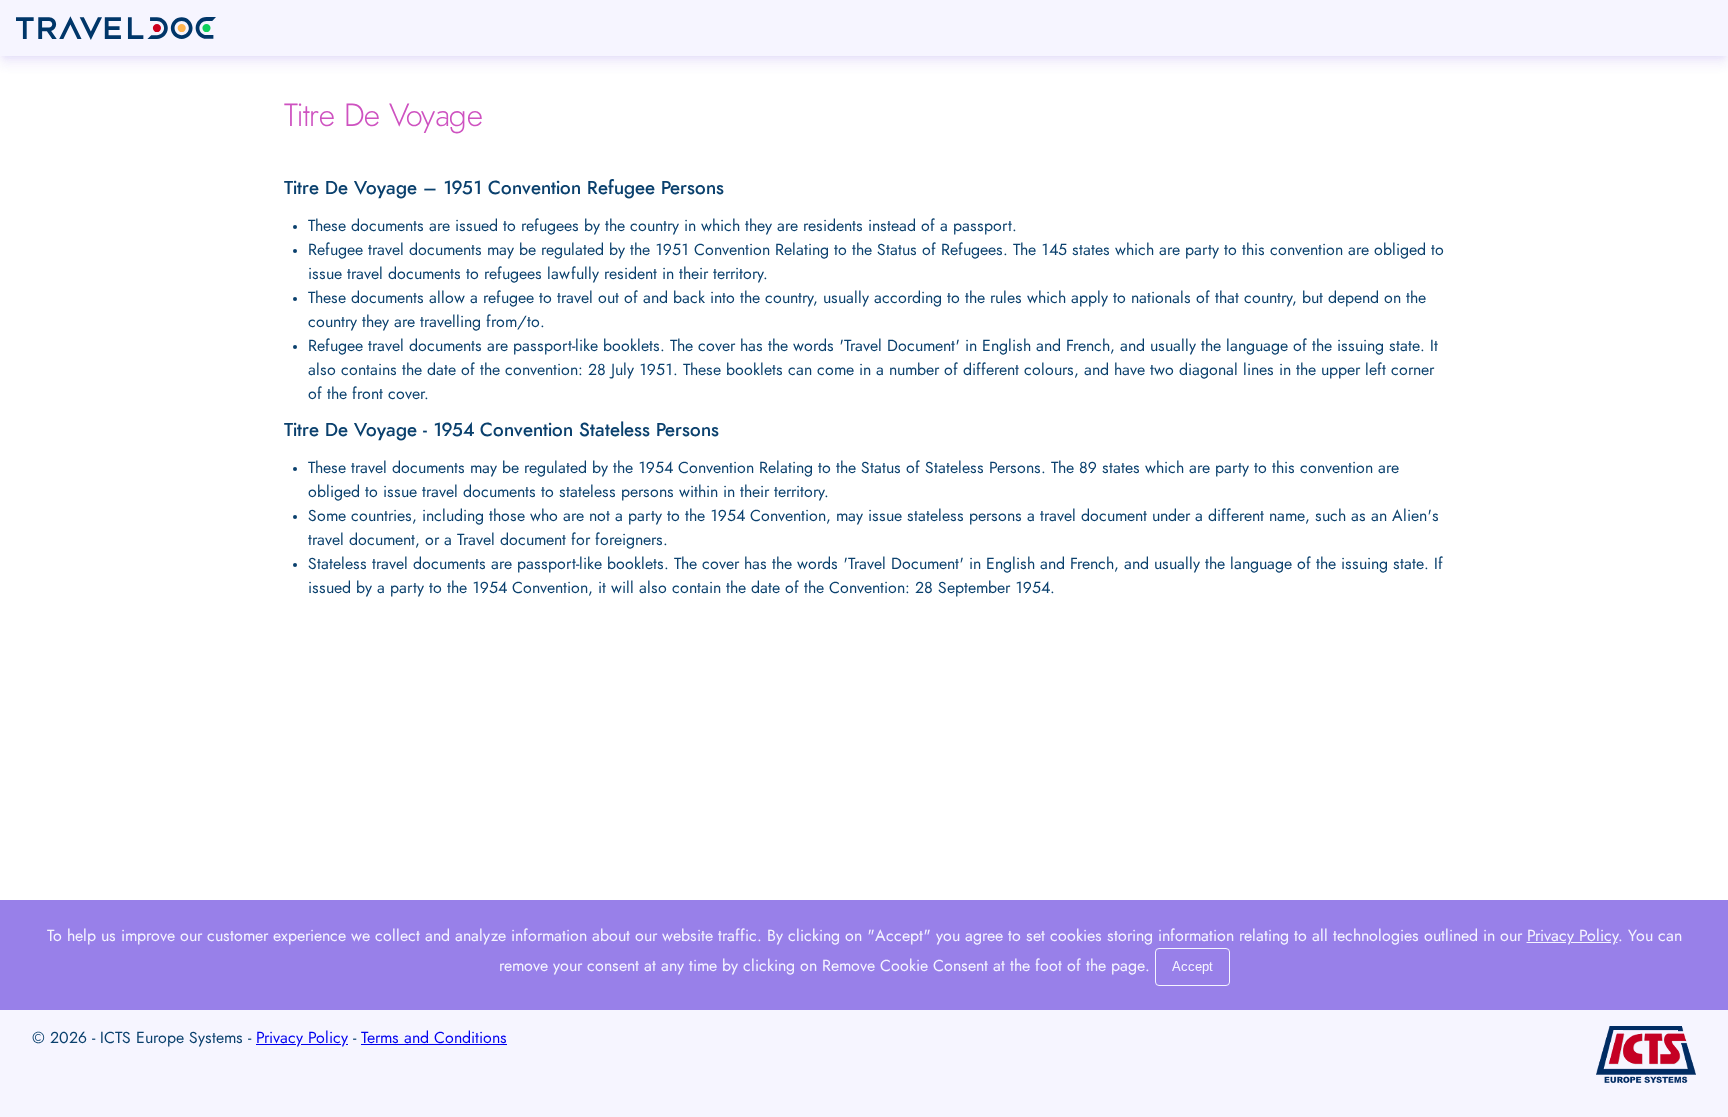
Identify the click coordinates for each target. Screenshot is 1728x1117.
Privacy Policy (1572, 936)
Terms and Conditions (434, 1038)
